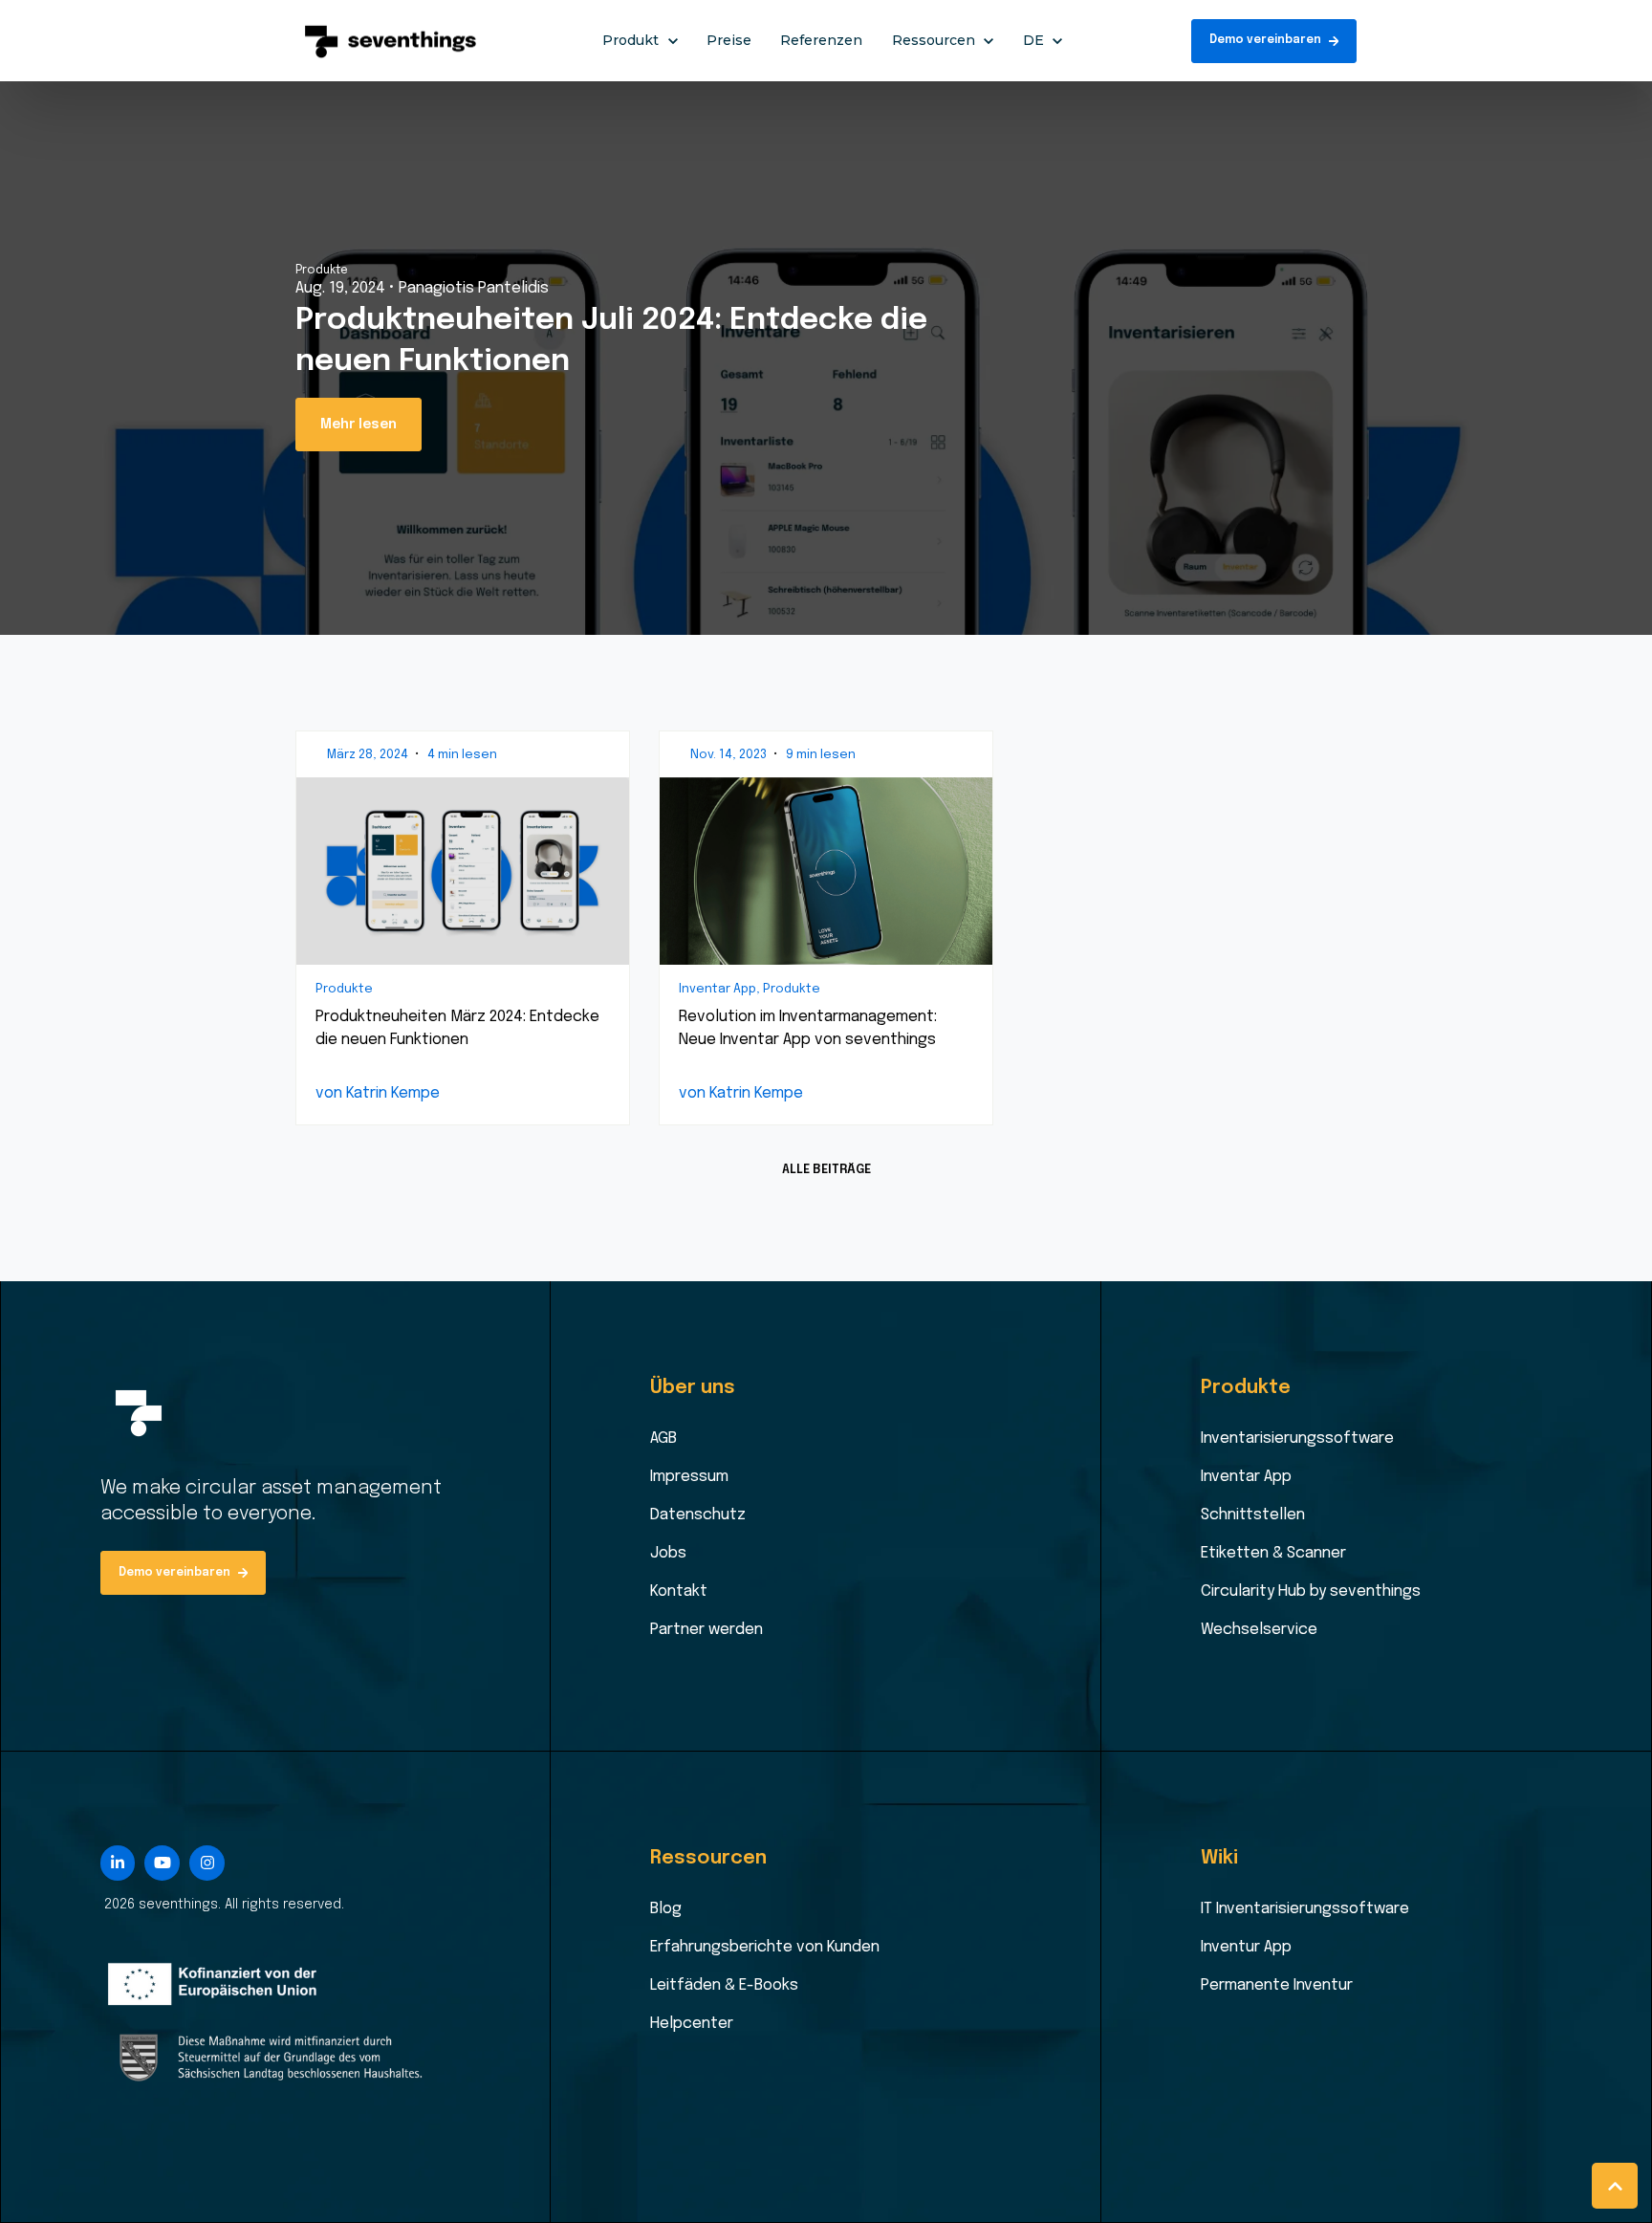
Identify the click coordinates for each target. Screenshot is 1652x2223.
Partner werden (706, 1630)
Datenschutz (698, 1515)
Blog (666, 1909)
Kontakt (679, 1591)
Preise (729, 40)
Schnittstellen (1253, 1515)
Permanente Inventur (1277, 1985)
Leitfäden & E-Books (724, 1985)
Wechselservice (1259, 1630)
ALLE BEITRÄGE (826, 1170)
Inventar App (1246, 1477)
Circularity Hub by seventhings (1311, 1591)
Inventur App (1246, 1947)
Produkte (322, 271)
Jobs (668, 1553)
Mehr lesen (359, 425)
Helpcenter (692, 2024)
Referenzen (821, 40)
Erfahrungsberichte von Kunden (765, 1947)
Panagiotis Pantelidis (474, 288)
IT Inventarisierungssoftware (1305, 1909)
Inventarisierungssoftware (1297, 1438)
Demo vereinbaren (1265, 40)
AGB (663, 1438)
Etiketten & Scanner (1273, 1553)
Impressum (689, 1477)
